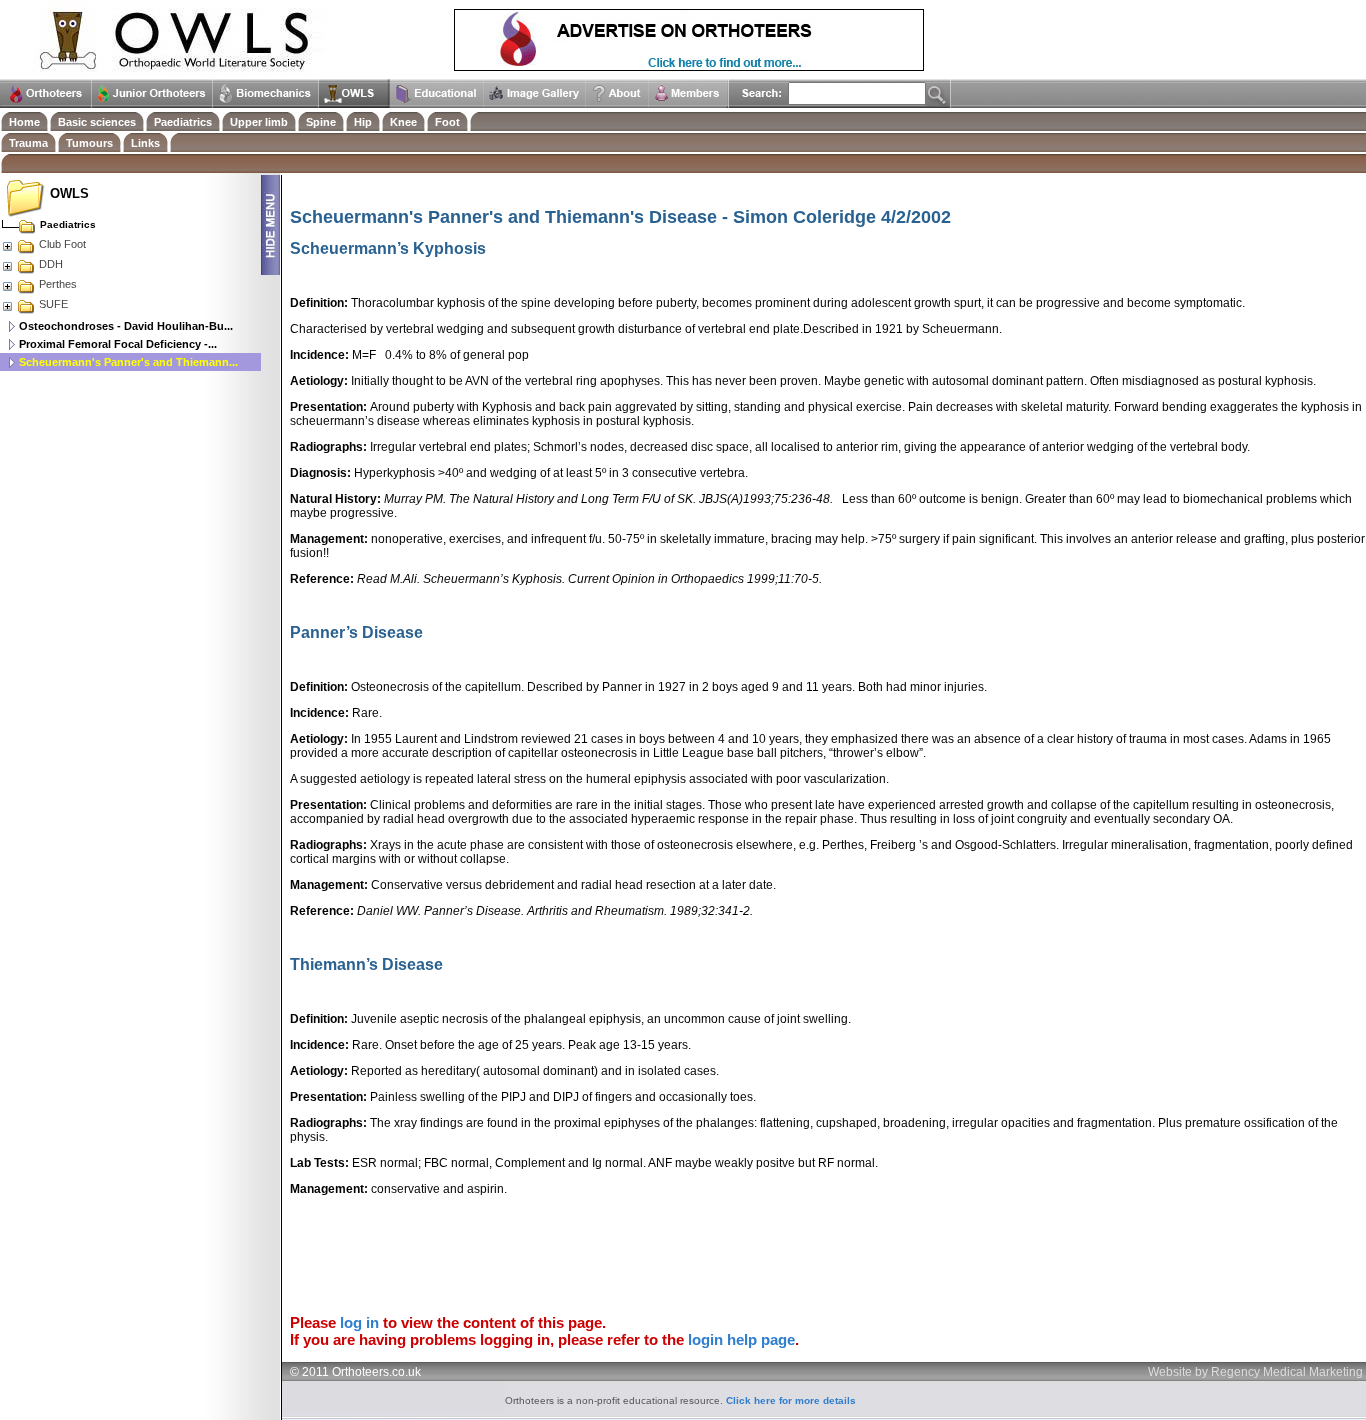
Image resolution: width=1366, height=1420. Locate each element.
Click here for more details (791, 1400)
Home (24, 122)
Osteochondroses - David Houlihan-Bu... (126, 326)
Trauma (28, 143)
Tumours (89, 143)
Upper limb (259, 122)
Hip (363, 122)
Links (145, 143)
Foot (447, 122)
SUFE (53, 304)
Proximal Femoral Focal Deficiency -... (118, 344)
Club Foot (62, 244)
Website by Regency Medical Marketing (1255, 1372)
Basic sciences (97, 122)
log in (359, 1322)
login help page (741, 1339)
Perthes (58, 284)
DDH (51, 264)
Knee (403, 122)
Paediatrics (183, 122)
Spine (321, 122)
